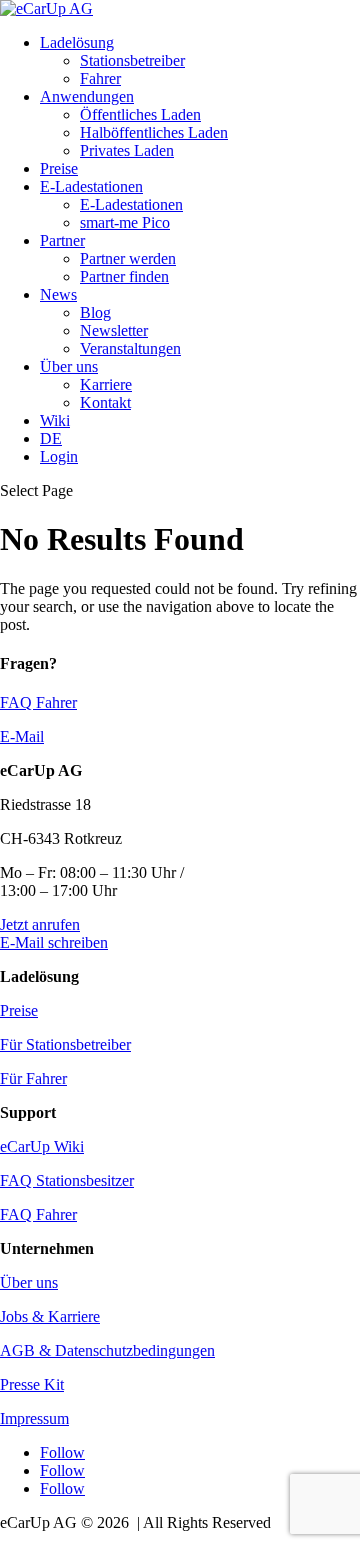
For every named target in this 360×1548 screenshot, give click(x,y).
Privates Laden (127, 150)
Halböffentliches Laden (154, 132)
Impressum (34, 1418)
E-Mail (22, 736)
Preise (59, 168)
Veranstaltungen (130, 348)
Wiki (55, 420)
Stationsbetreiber (132, 60)
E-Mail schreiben (54, 942)
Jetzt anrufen (40, 924)
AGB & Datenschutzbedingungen (107, 1350)
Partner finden (124, 276)
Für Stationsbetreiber (65, 1044)
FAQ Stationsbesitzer (67, 1180)
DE (51, 438)
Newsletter (114, 330)
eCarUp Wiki (42, 1146)
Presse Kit (32, 1384)
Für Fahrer (33, 1078)
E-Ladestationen (91, 186)
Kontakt (105, 402)
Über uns (69, 366)
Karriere (106, 384)
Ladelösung (77, 42)
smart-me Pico (125, 222)
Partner (62, 240)
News (58, 294)
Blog (95, 312)
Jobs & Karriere (50, 1316)
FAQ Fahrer (38, 702)
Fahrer (100, 78)
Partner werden (128, 258)
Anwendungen (87, 96)
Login (59, 456)
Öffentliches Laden (140, 114)
